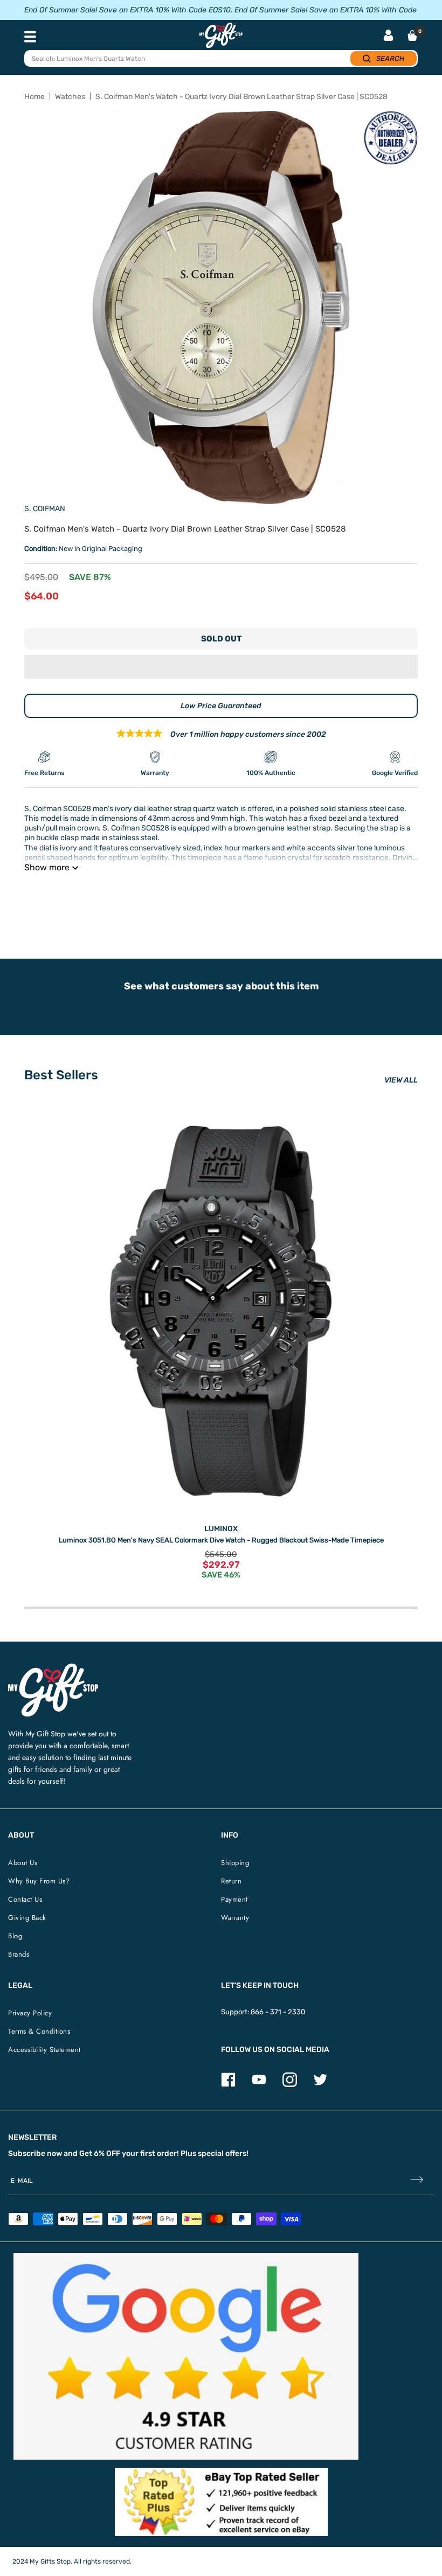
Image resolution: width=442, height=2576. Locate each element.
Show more (47, 867)
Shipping (235, 1863)
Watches (70, 97)
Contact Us (25, 1899)
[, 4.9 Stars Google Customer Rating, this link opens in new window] (186, 2356)
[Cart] (412, 36)
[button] (221, 667)
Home (34, 97)
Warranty (235, 1918)
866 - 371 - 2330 (278, 2012)
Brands (19, 1954)
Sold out (221, 639)
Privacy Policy (30, 2013)
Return (231, 1881)
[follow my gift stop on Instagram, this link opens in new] (290, 2085)
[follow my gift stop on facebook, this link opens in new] (228, 2085)
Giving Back (27, 1918)
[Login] (388, 36)
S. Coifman (45, 509)
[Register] (417, 2180)
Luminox (221, 1529)
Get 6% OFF (100, 2153)
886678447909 (179, 895)
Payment (234, 1899)
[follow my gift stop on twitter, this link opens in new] (320, 2085)
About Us (23, 1863)
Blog (15, 1936)
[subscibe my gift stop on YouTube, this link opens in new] (259, 2085)
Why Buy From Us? (39, 1881)
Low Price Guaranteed (221, 706)
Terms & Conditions (39, 2031)
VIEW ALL (401, 1080)
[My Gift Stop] (53, 1668)
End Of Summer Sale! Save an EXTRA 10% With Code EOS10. (128, 10)
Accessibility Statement (44, 2050)
